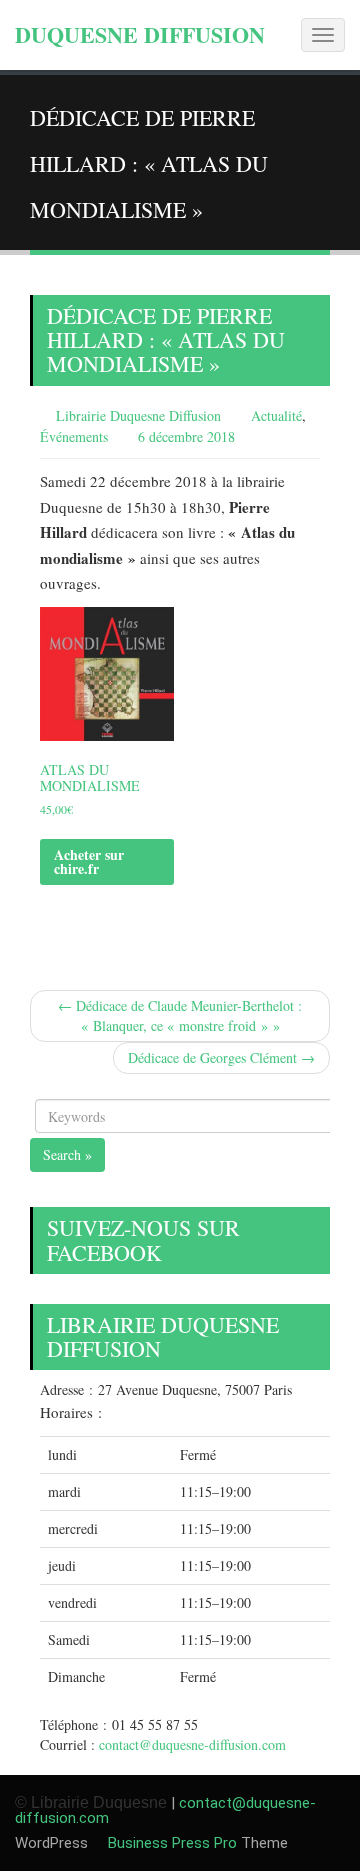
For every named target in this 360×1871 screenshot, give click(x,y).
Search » (67, 1154)
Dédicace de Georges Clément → (221, 1057)
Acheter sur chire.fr (89, 861)
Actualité (276, 415)
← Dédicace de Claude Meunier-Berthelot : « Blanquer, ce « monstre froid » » (180, 1015)
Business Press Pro (170, 1843)
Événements (74, 436)
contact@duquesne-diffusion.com (192, 1744)
